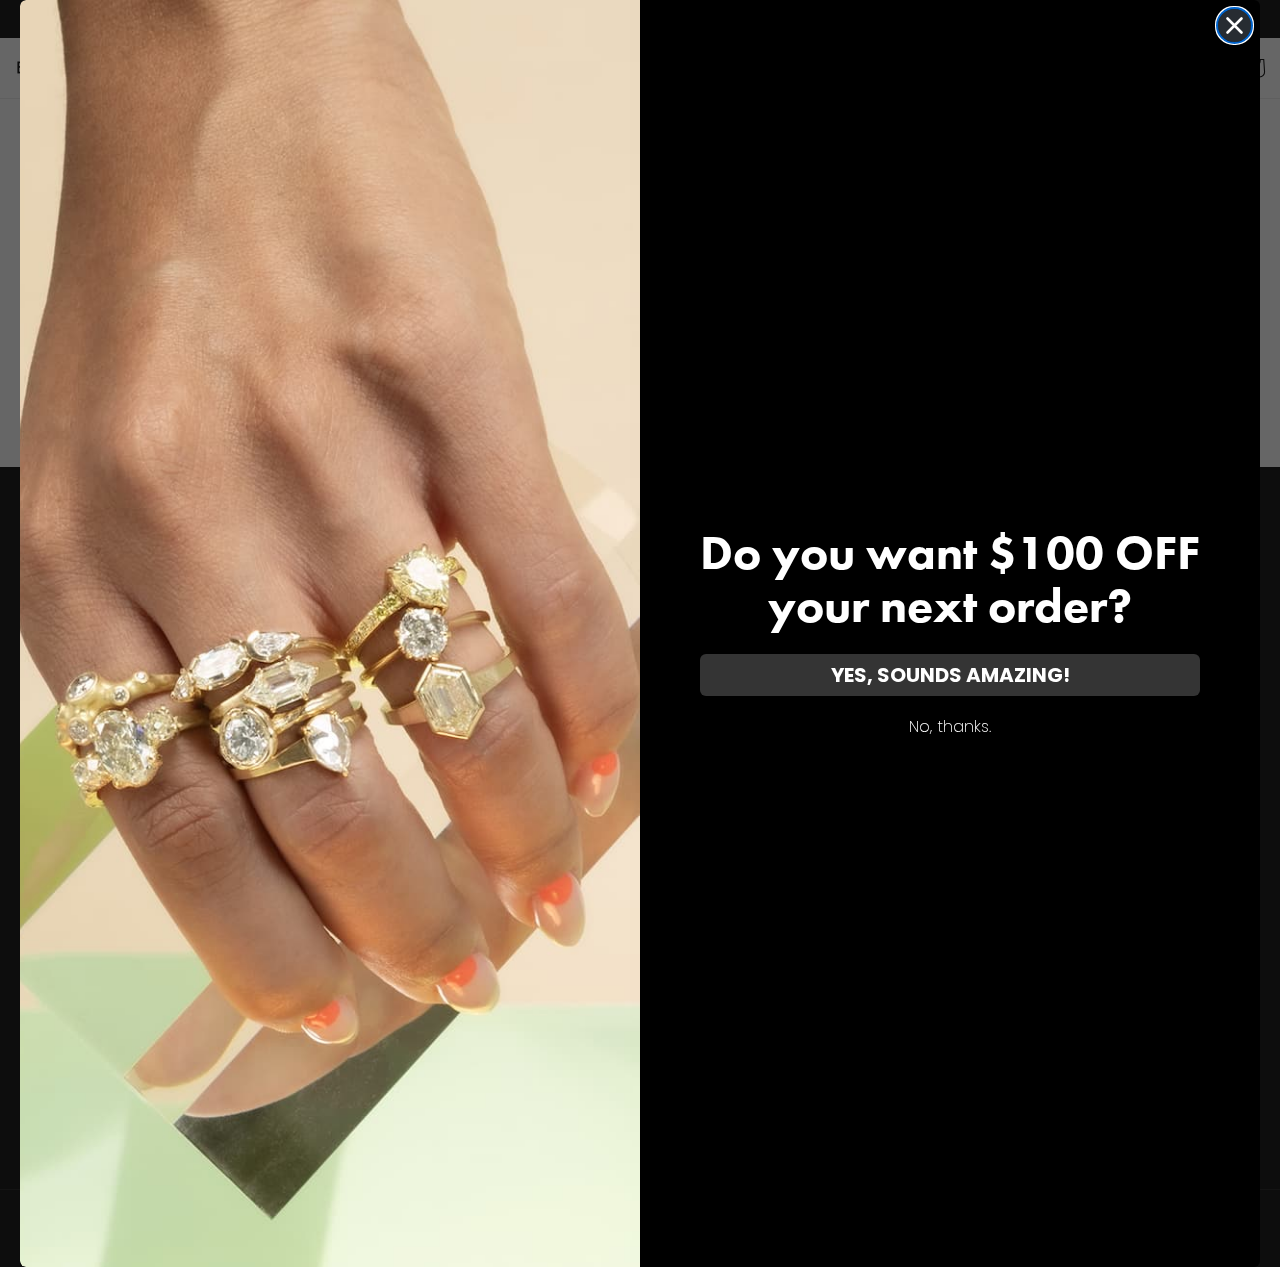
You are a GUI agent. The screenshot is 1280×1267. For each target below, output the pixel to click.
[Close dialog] (1234, 25)
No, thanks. (950, 726)
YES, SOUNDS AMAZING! (950, 675)
